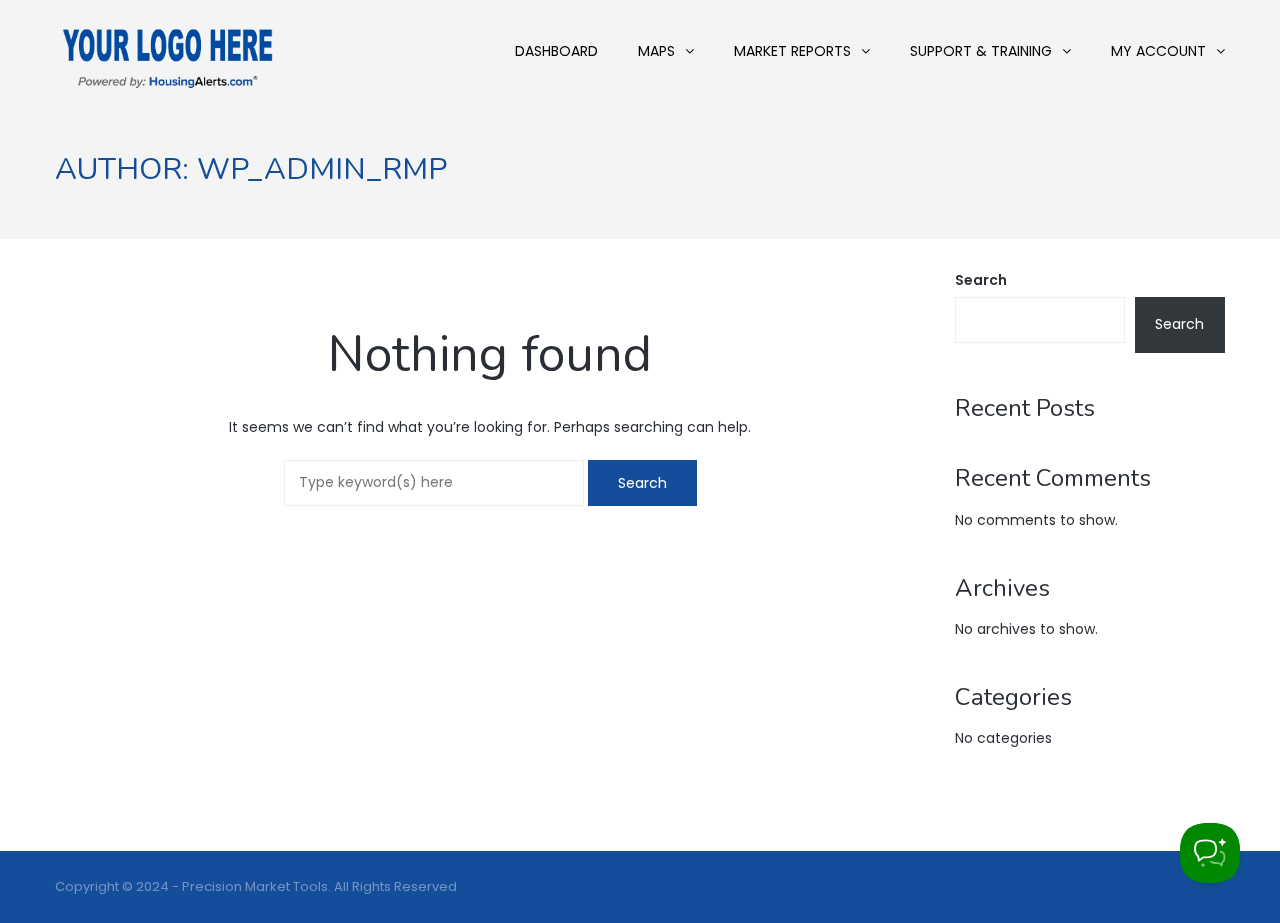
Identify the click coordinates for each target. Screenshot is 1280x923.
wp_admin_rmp (322, 169)
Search (981, 280)
